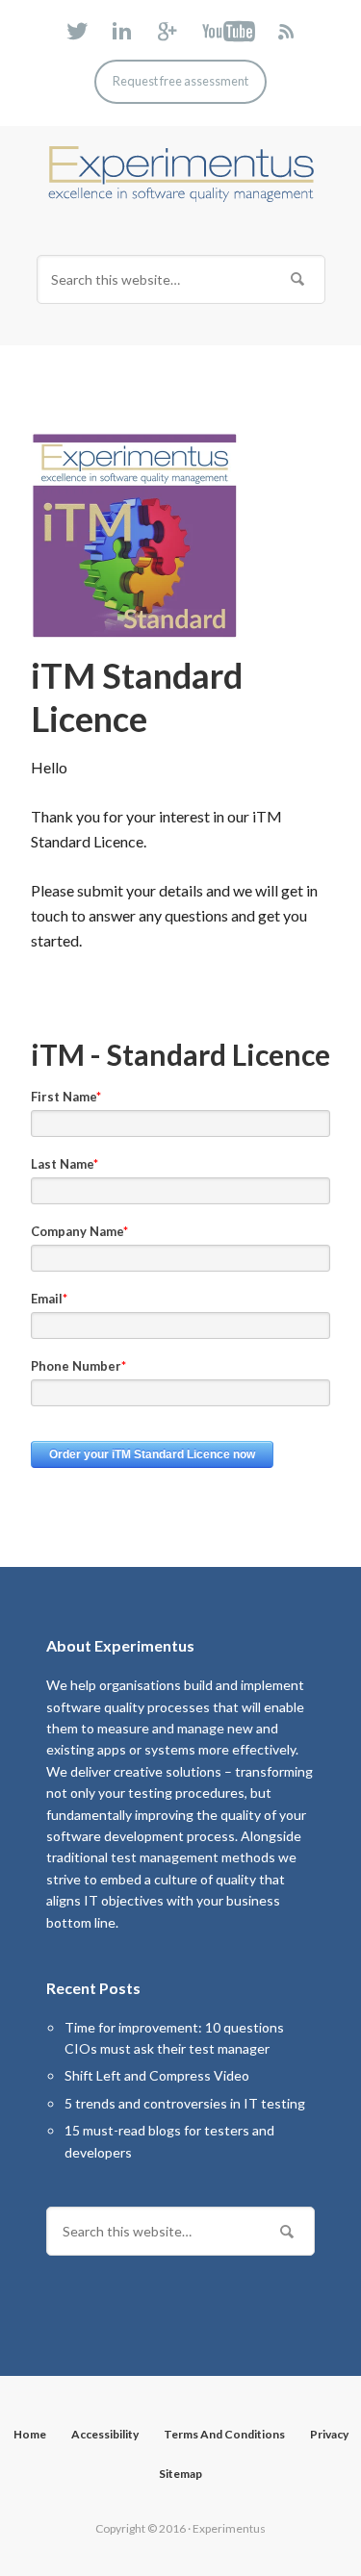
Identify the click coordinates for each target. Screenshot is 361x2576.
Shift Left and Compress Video (157, 2075)
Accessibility (105, 2434)
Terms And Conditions (224, 2434)
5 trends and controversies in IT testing (185, 2103)
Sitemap (180, 2474)
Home (30, 2434)
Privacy (329, 2434)
